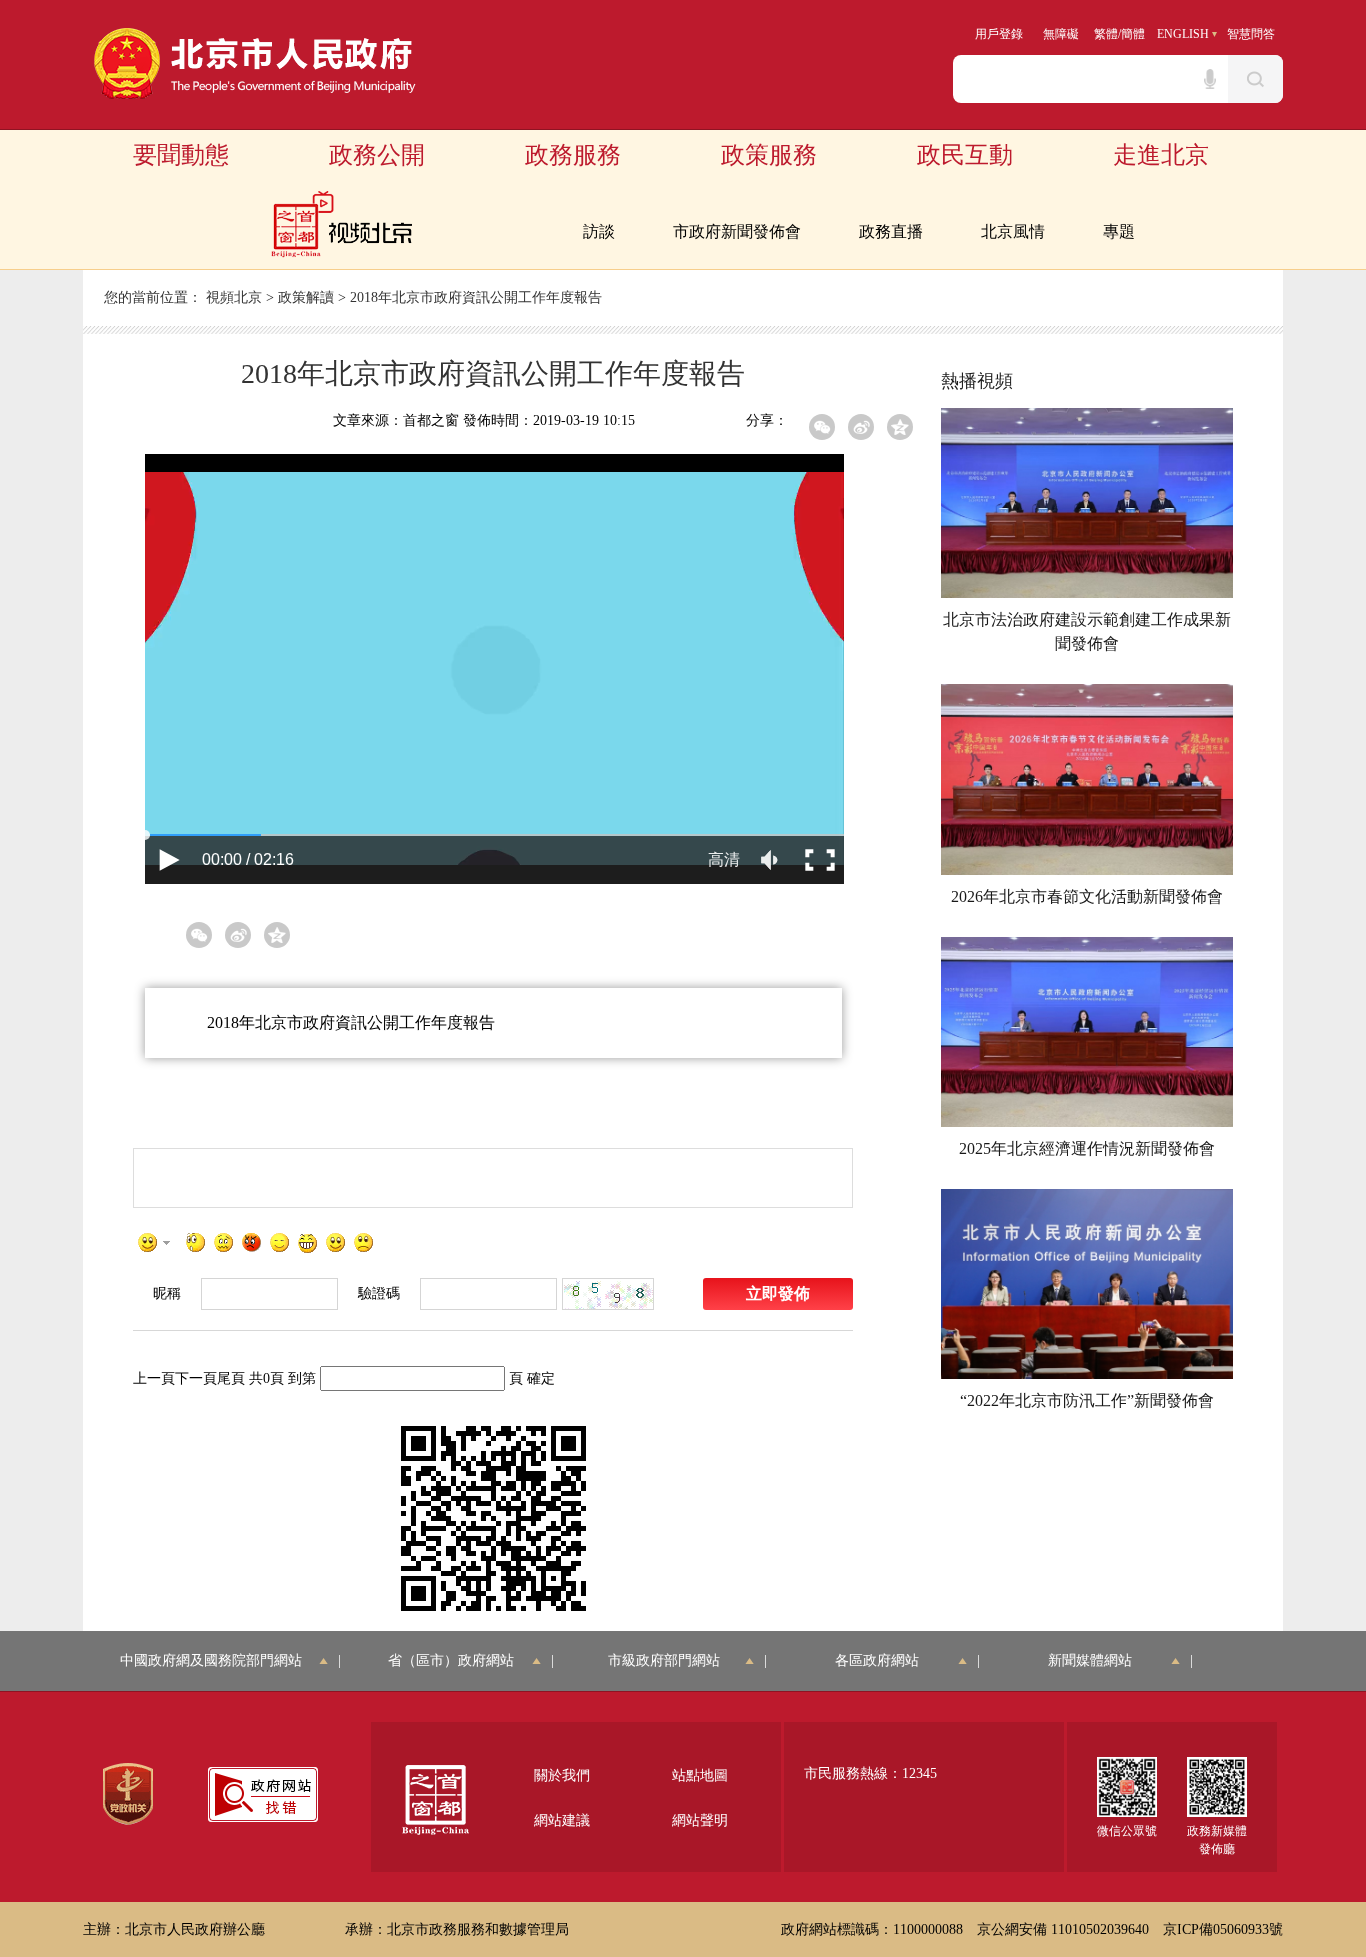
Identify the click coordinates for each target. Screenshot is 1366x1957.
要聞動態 (181, 155)
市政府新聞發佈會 (737, 231)
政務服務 (573, 155)
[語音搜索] (1210, 79)
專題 (1119, 231)
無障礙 (1061, 34)
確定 (541, 1378)
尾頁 (231, 1378)
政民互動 (965, 155)
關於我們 (562, 1775)
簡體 (1133, 34)
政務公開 (377, 155)
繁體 (1106, 34)
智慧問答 (1251, 34)
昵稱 (167, 1293)
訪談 (599, 231)
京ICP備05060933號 (1223, 1929)
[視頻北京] (341, 224)
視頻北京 (234, 297)
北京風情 (1013, 231)
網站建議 (562, 1820)
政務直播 (891, 231)
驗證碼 (379, 1293)
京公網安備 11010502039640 (1063, 1929)
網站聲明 (700, 1820)
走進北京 (1161, 155)
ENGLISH (1183, 34)
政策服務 (769, 155)
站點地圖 (700, 1775)
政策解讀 (306, 297)
